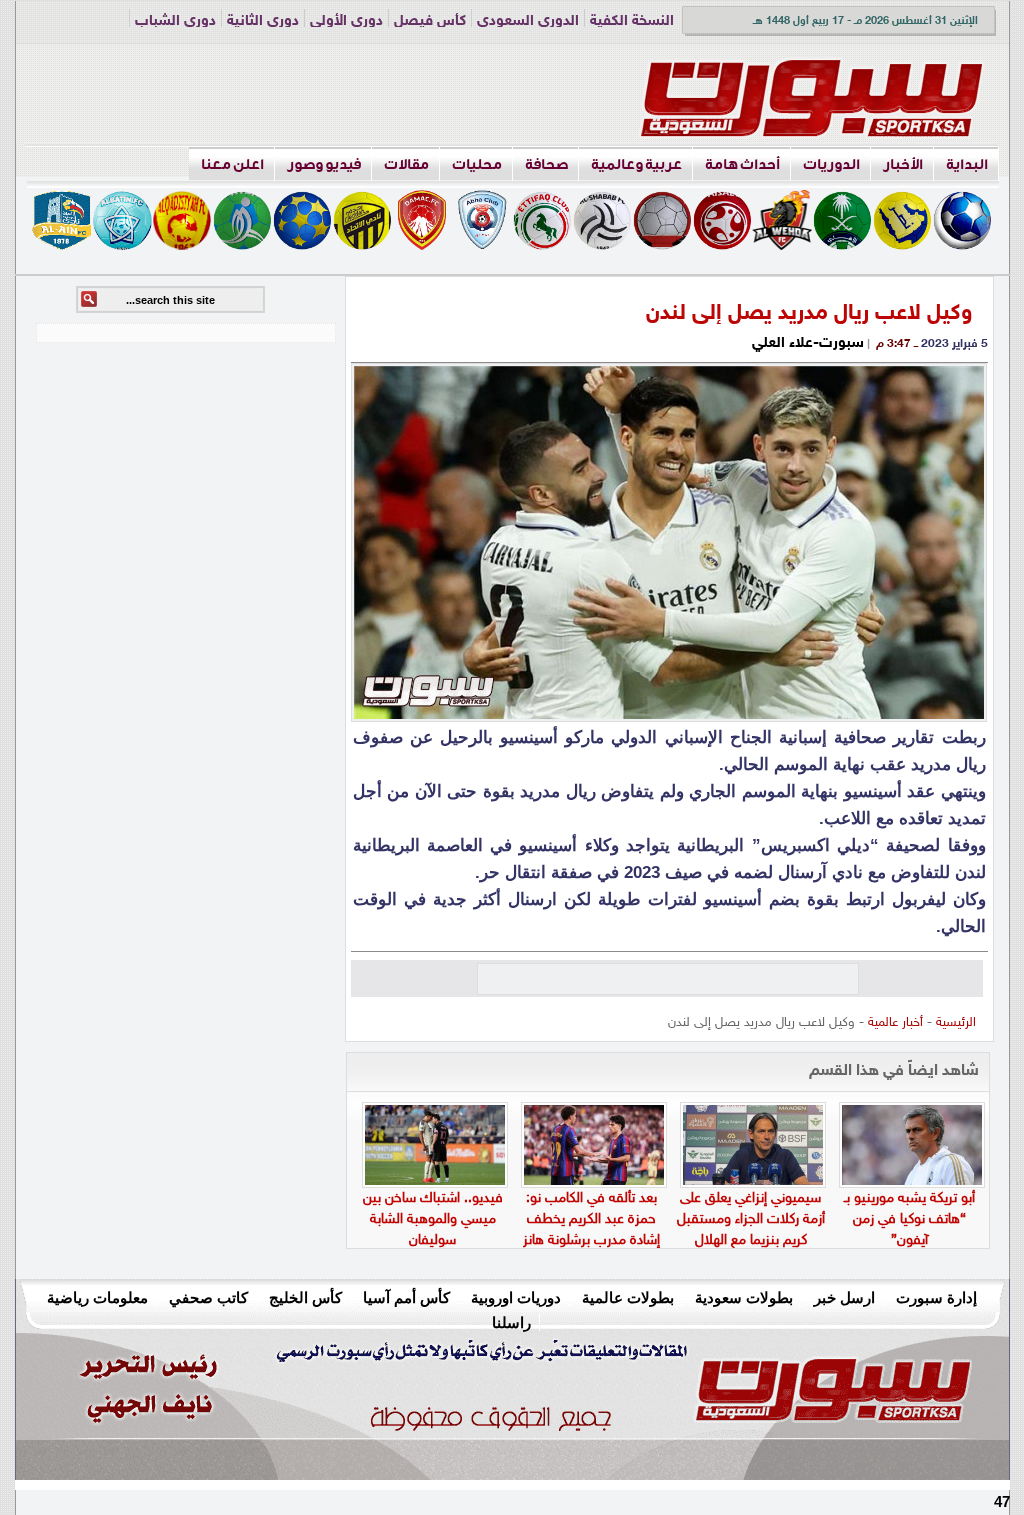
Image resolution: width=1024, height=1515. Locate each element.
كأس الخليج (305, 1297)
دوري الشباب (175, 21)
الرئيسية (956, 1023)
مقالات (406, 164)
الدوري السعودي (528, 21)
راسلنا (511, 1322)
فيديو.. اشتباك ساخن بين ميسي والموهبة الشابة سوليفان (433, 1219)
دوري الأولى (346, 21)
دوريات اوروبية (516, 1297)
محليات (477, 164)
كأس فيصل (430, 21)
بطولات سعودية (744, 1297)
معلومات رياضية (97, 1297)
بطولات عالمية (628, 1297)
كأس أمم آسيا (406, 1297)
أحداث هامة (742, 164)
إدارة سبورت (936, 1297)
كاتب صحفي (208, 1297)
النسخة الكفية (632, 21)
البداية (967, 164)
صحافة (546, 164)
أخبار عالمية (895, 1023)
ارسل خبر (844, 1297)
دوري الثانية (263, 21)
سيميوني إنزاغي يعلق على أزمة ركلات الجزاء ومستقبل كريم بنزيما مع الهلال (751, 1219)
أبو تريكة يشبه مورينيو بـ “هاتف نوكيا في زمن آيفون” (909, 1219)
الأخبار (903, 164)
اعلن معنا (232, 164)
